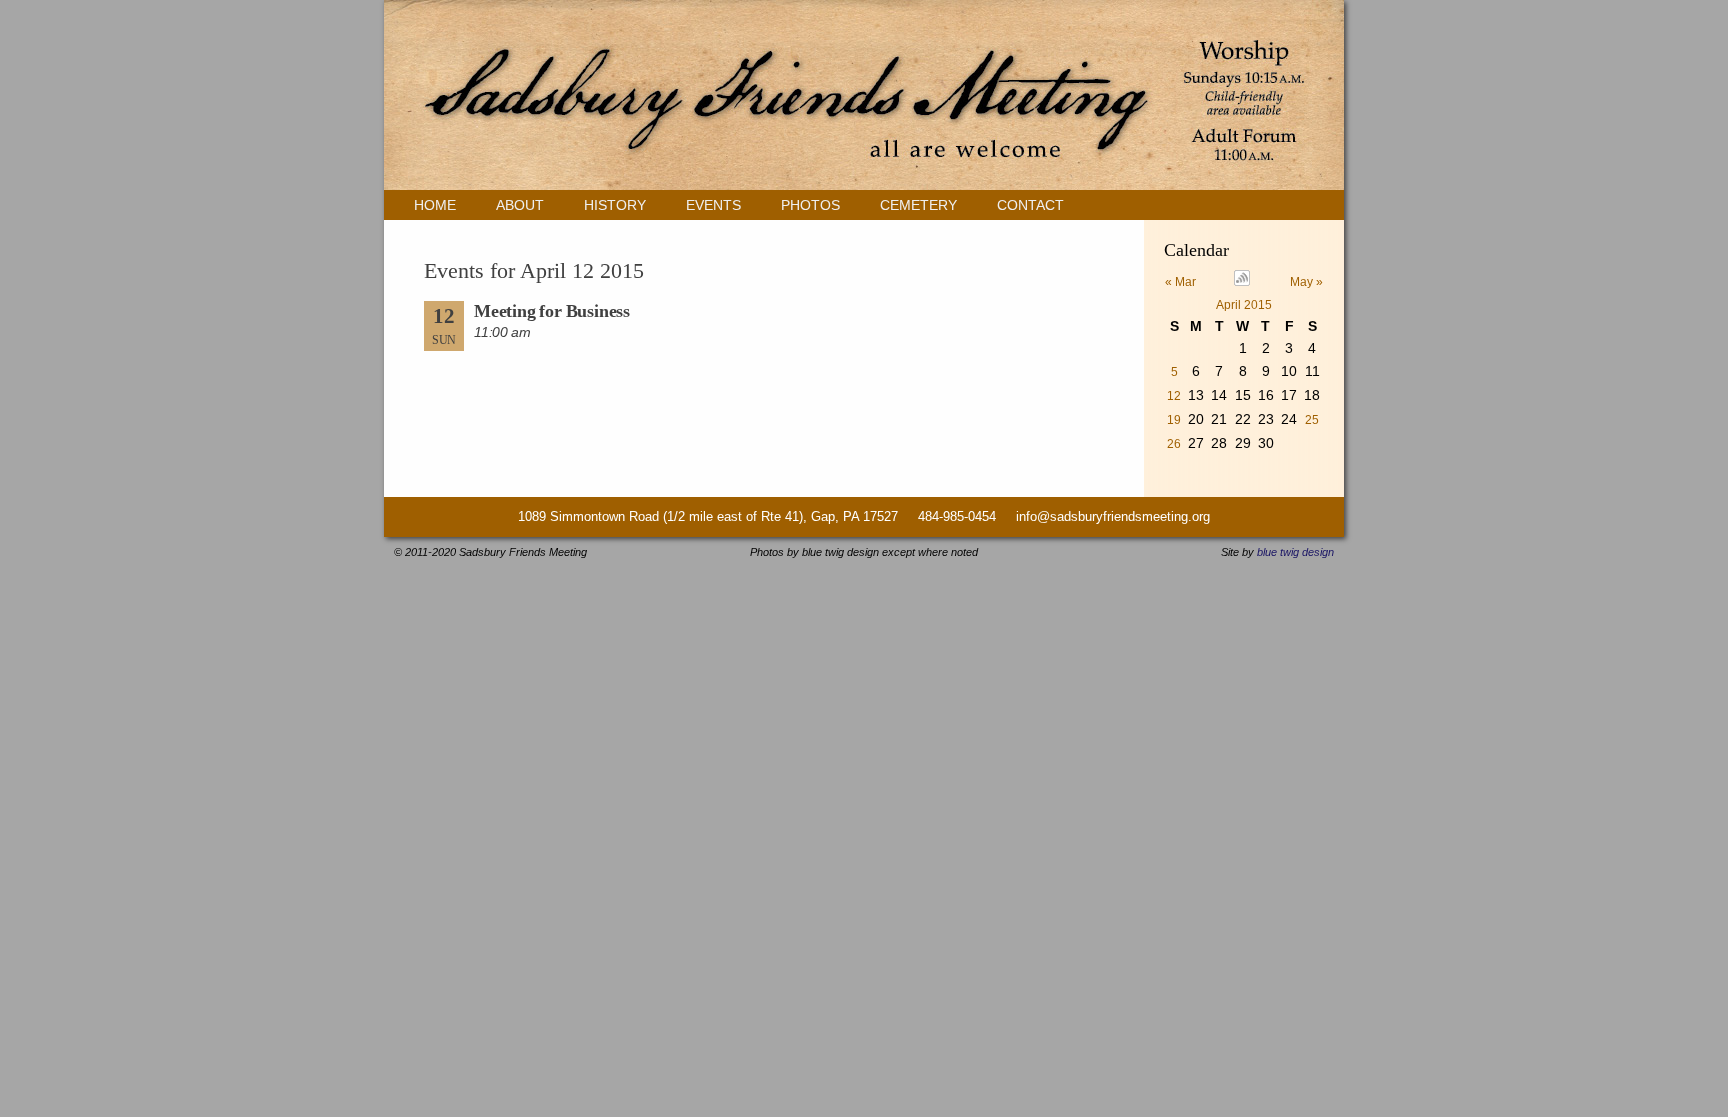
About (520, 205)
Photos (810, 205)
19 (1174, 420)
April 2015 (1244, 305)
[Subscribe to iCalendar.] (1242, 282)
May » (1306, 282)
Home (435, 205)
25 (1312, 420)
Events (713, 205)
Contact (1030, 205)
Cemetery (918, 205)
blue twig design (1295, 552)
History (615, 205)
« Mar (1180, 282)
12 (1174, 396)
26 (1174, 444)
